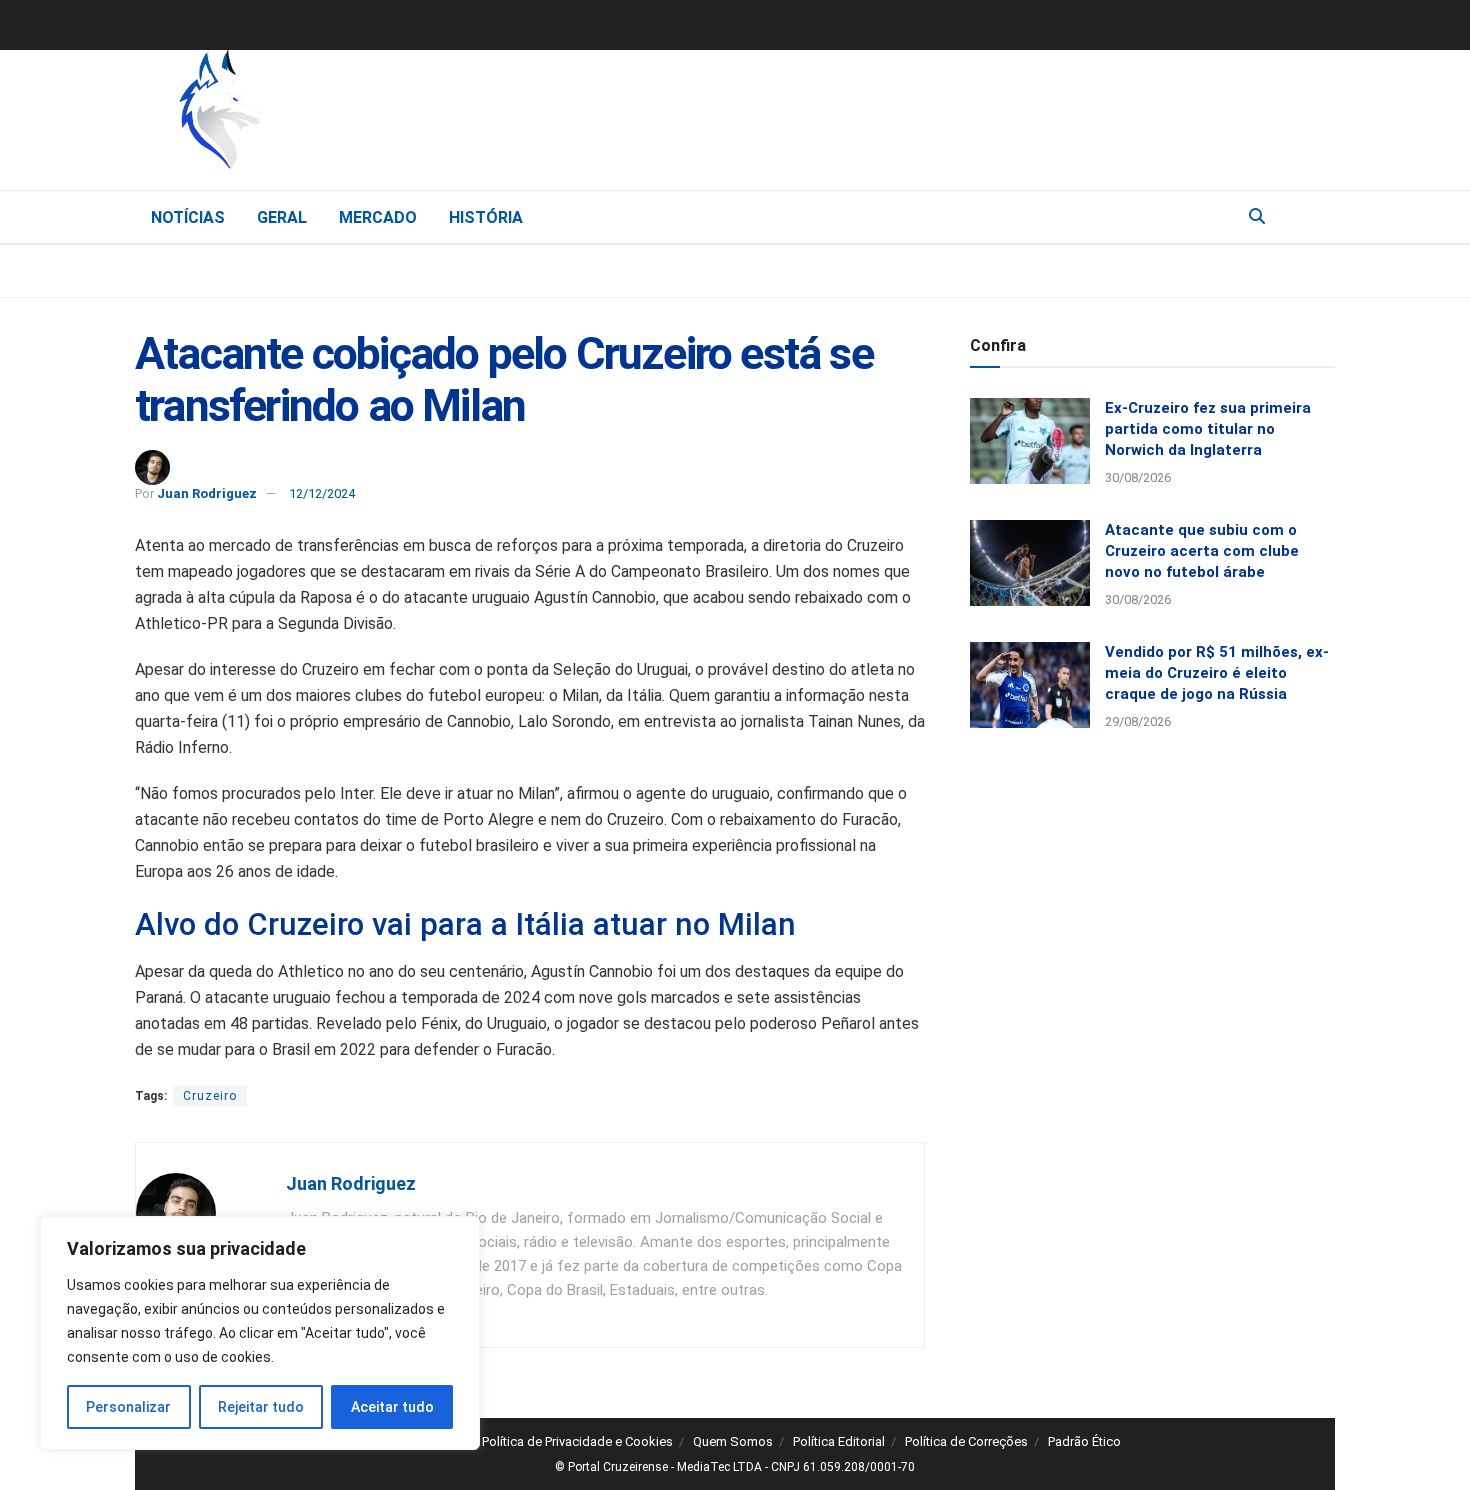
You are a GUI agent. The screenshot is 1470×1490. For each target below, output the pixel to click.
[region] (260, 1333)
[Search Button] (1257, 217)
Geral (282, 217)
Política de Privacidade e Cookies (577, 1441)
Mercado (378, 217)
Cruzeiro (210, 1096)
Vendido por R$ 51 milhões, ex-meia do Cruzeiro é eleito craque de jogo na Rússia (1217, 673)
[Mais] (1319, 216)
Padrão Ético (1084, 1441)
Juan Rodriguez (207, 493)
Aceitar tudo (392, 1407)
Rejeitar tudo (261, 1407)
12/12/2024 (322, 493)
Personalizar (128, 1407)
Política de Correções (966, 1441)
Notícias (188, 217)
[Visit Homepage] (325, 115)
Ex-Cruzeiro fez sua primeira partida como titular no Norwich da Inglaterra (1208, 429)
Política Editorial (839, 1441)
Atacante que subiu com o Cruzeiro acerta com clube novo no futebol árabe (1202, 551)
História (486, 217)
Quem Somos (733, 1441)
